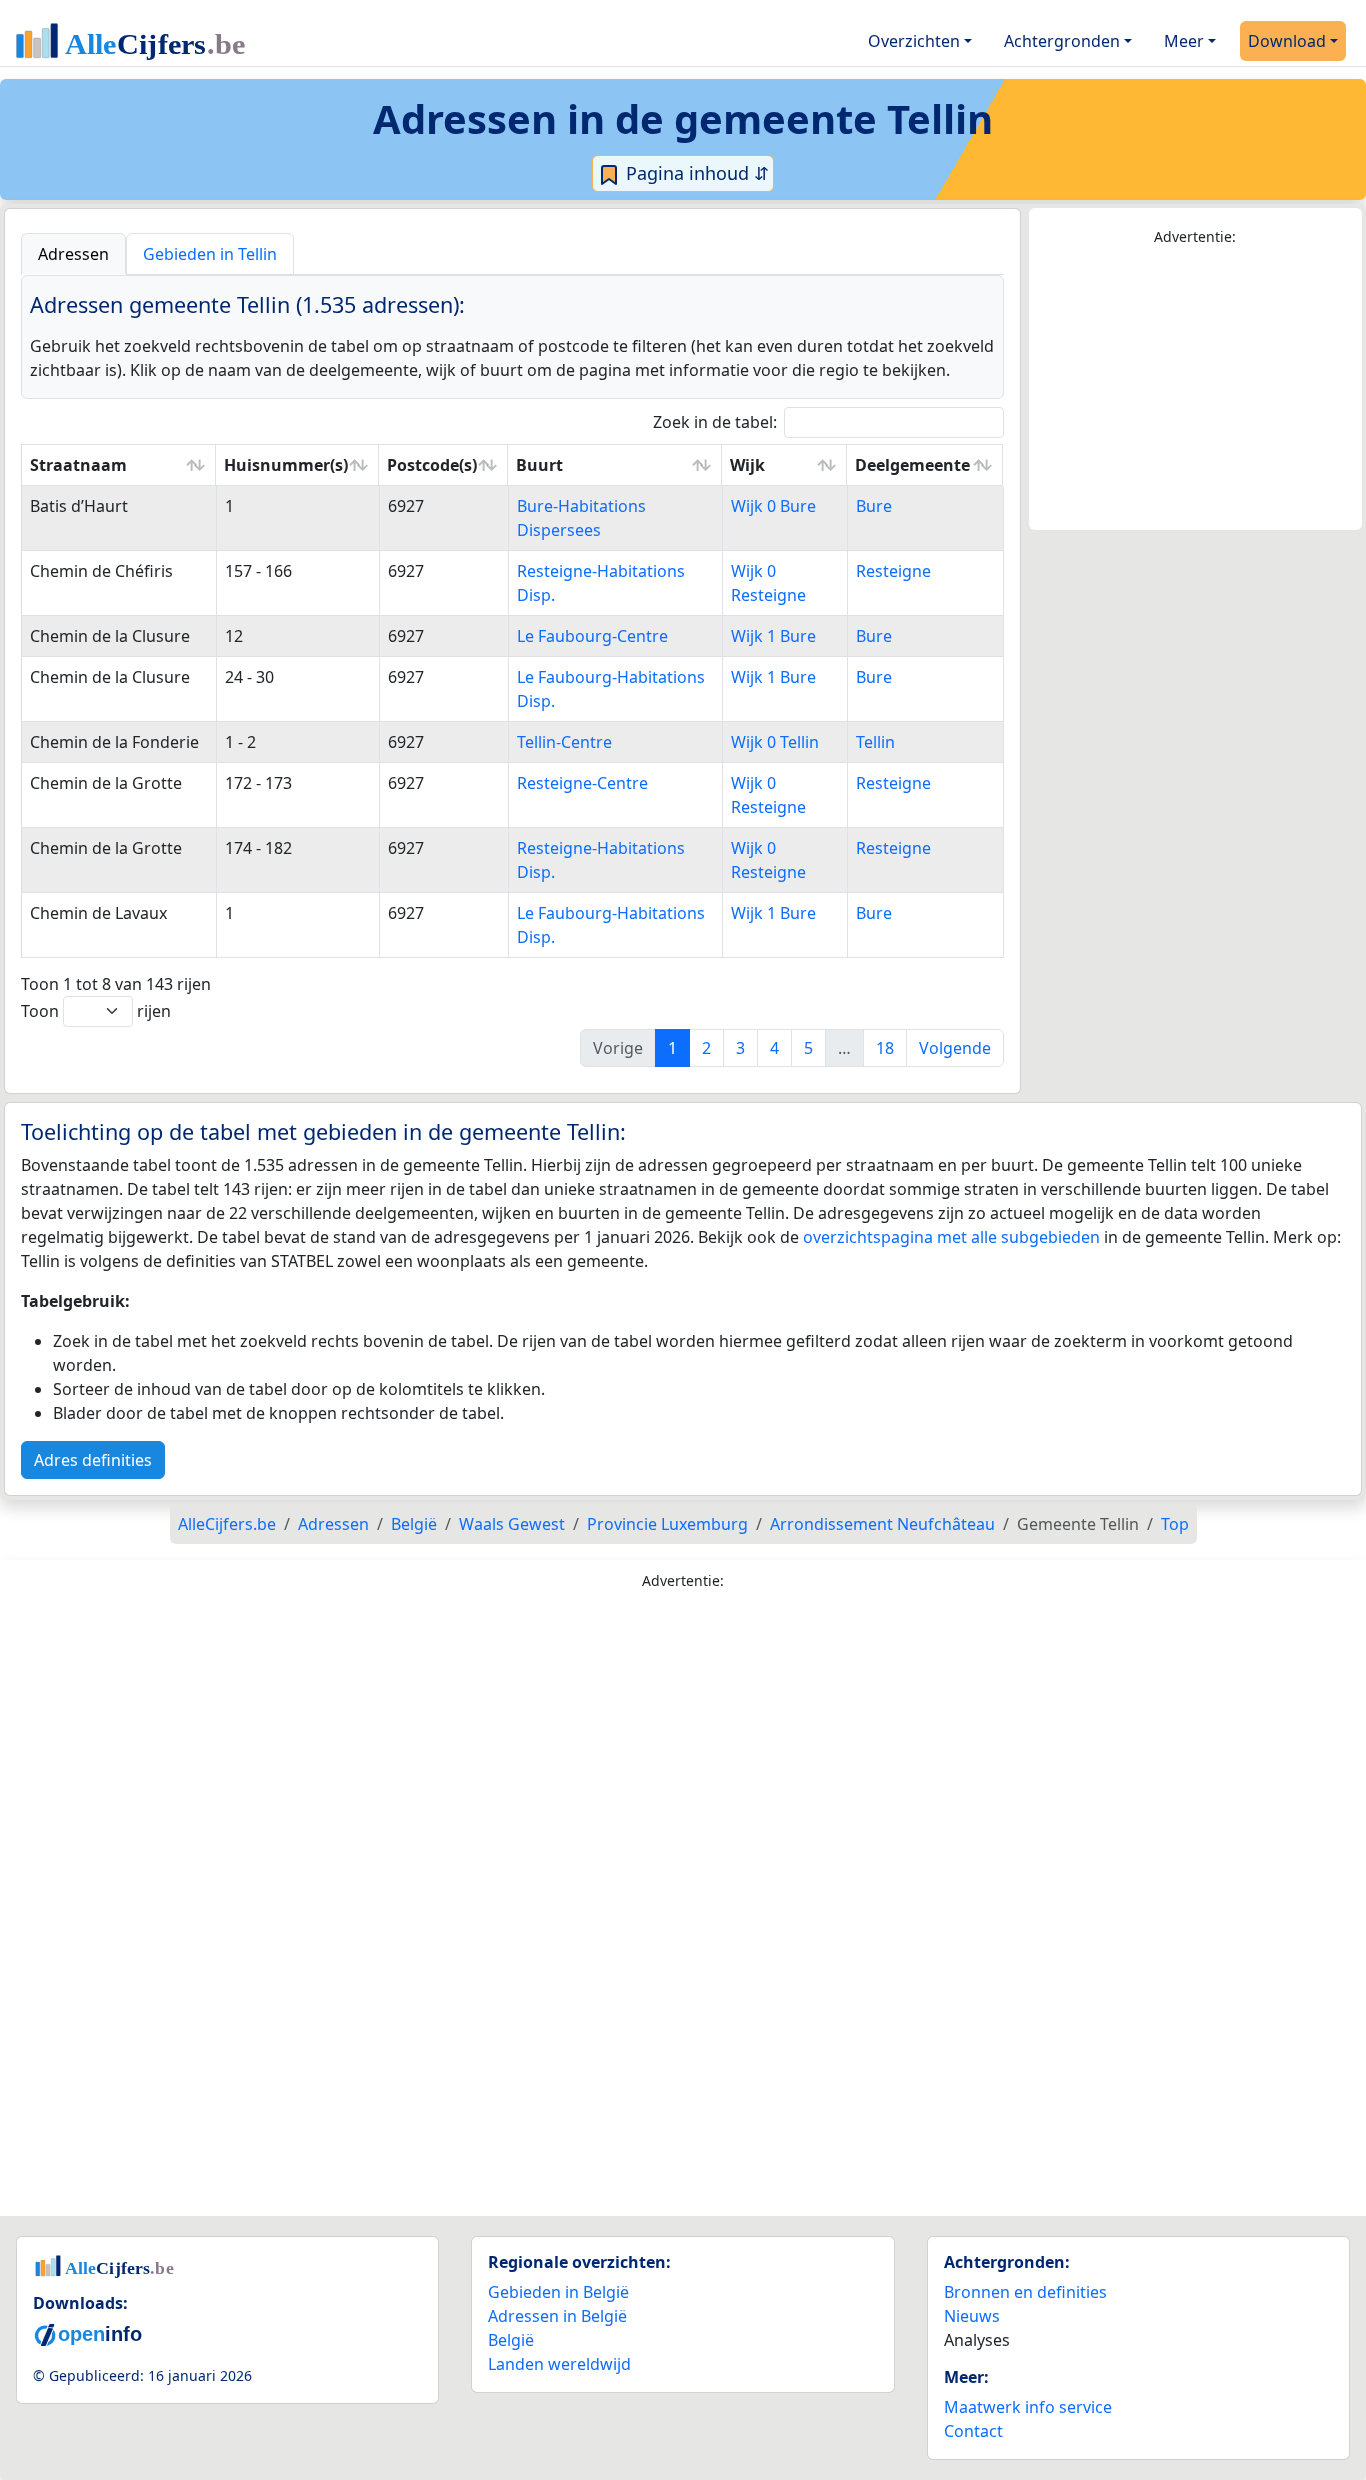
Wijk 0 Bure (773, 506)
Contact (973, 2431)
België (511, 2340)
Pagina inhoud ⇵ (695, 173)
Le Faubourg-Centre (592, 636)
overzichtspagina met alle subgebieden (951, 1237)
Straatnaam (78, 465)
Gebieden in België (558, 2292)
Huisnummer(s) (286, 465)
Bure (874, 506)
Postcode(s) (432, 465)
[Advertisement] (1196, 389)
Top (1175, 1524)
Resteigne (893, 571)
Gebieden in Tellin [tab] (210, 254)
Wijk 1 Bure (773, 636)
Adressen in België (557, 2316)
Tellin (875, 742)
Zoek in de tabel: (715, 422)
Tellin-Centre (564, 742)
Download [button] (1287, 41)
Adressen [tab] (73, 254)
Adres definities (93, 1460)
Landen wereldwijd (559, 2364)
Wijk (747, 465)
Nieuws (972, 2316)
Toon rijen (96, 1011)
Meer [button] (1184, 41)
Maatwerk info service (1028, 2407)
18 (885, 1048)
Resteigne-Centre (582, 783)
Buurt (539, 465)
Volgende (955, 1048)
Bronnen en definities (1025, 2292)
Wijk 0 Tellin (775, 742)
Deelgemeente (912, 465)
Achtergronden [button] (1062, 41)
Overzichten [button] (914, 41)
